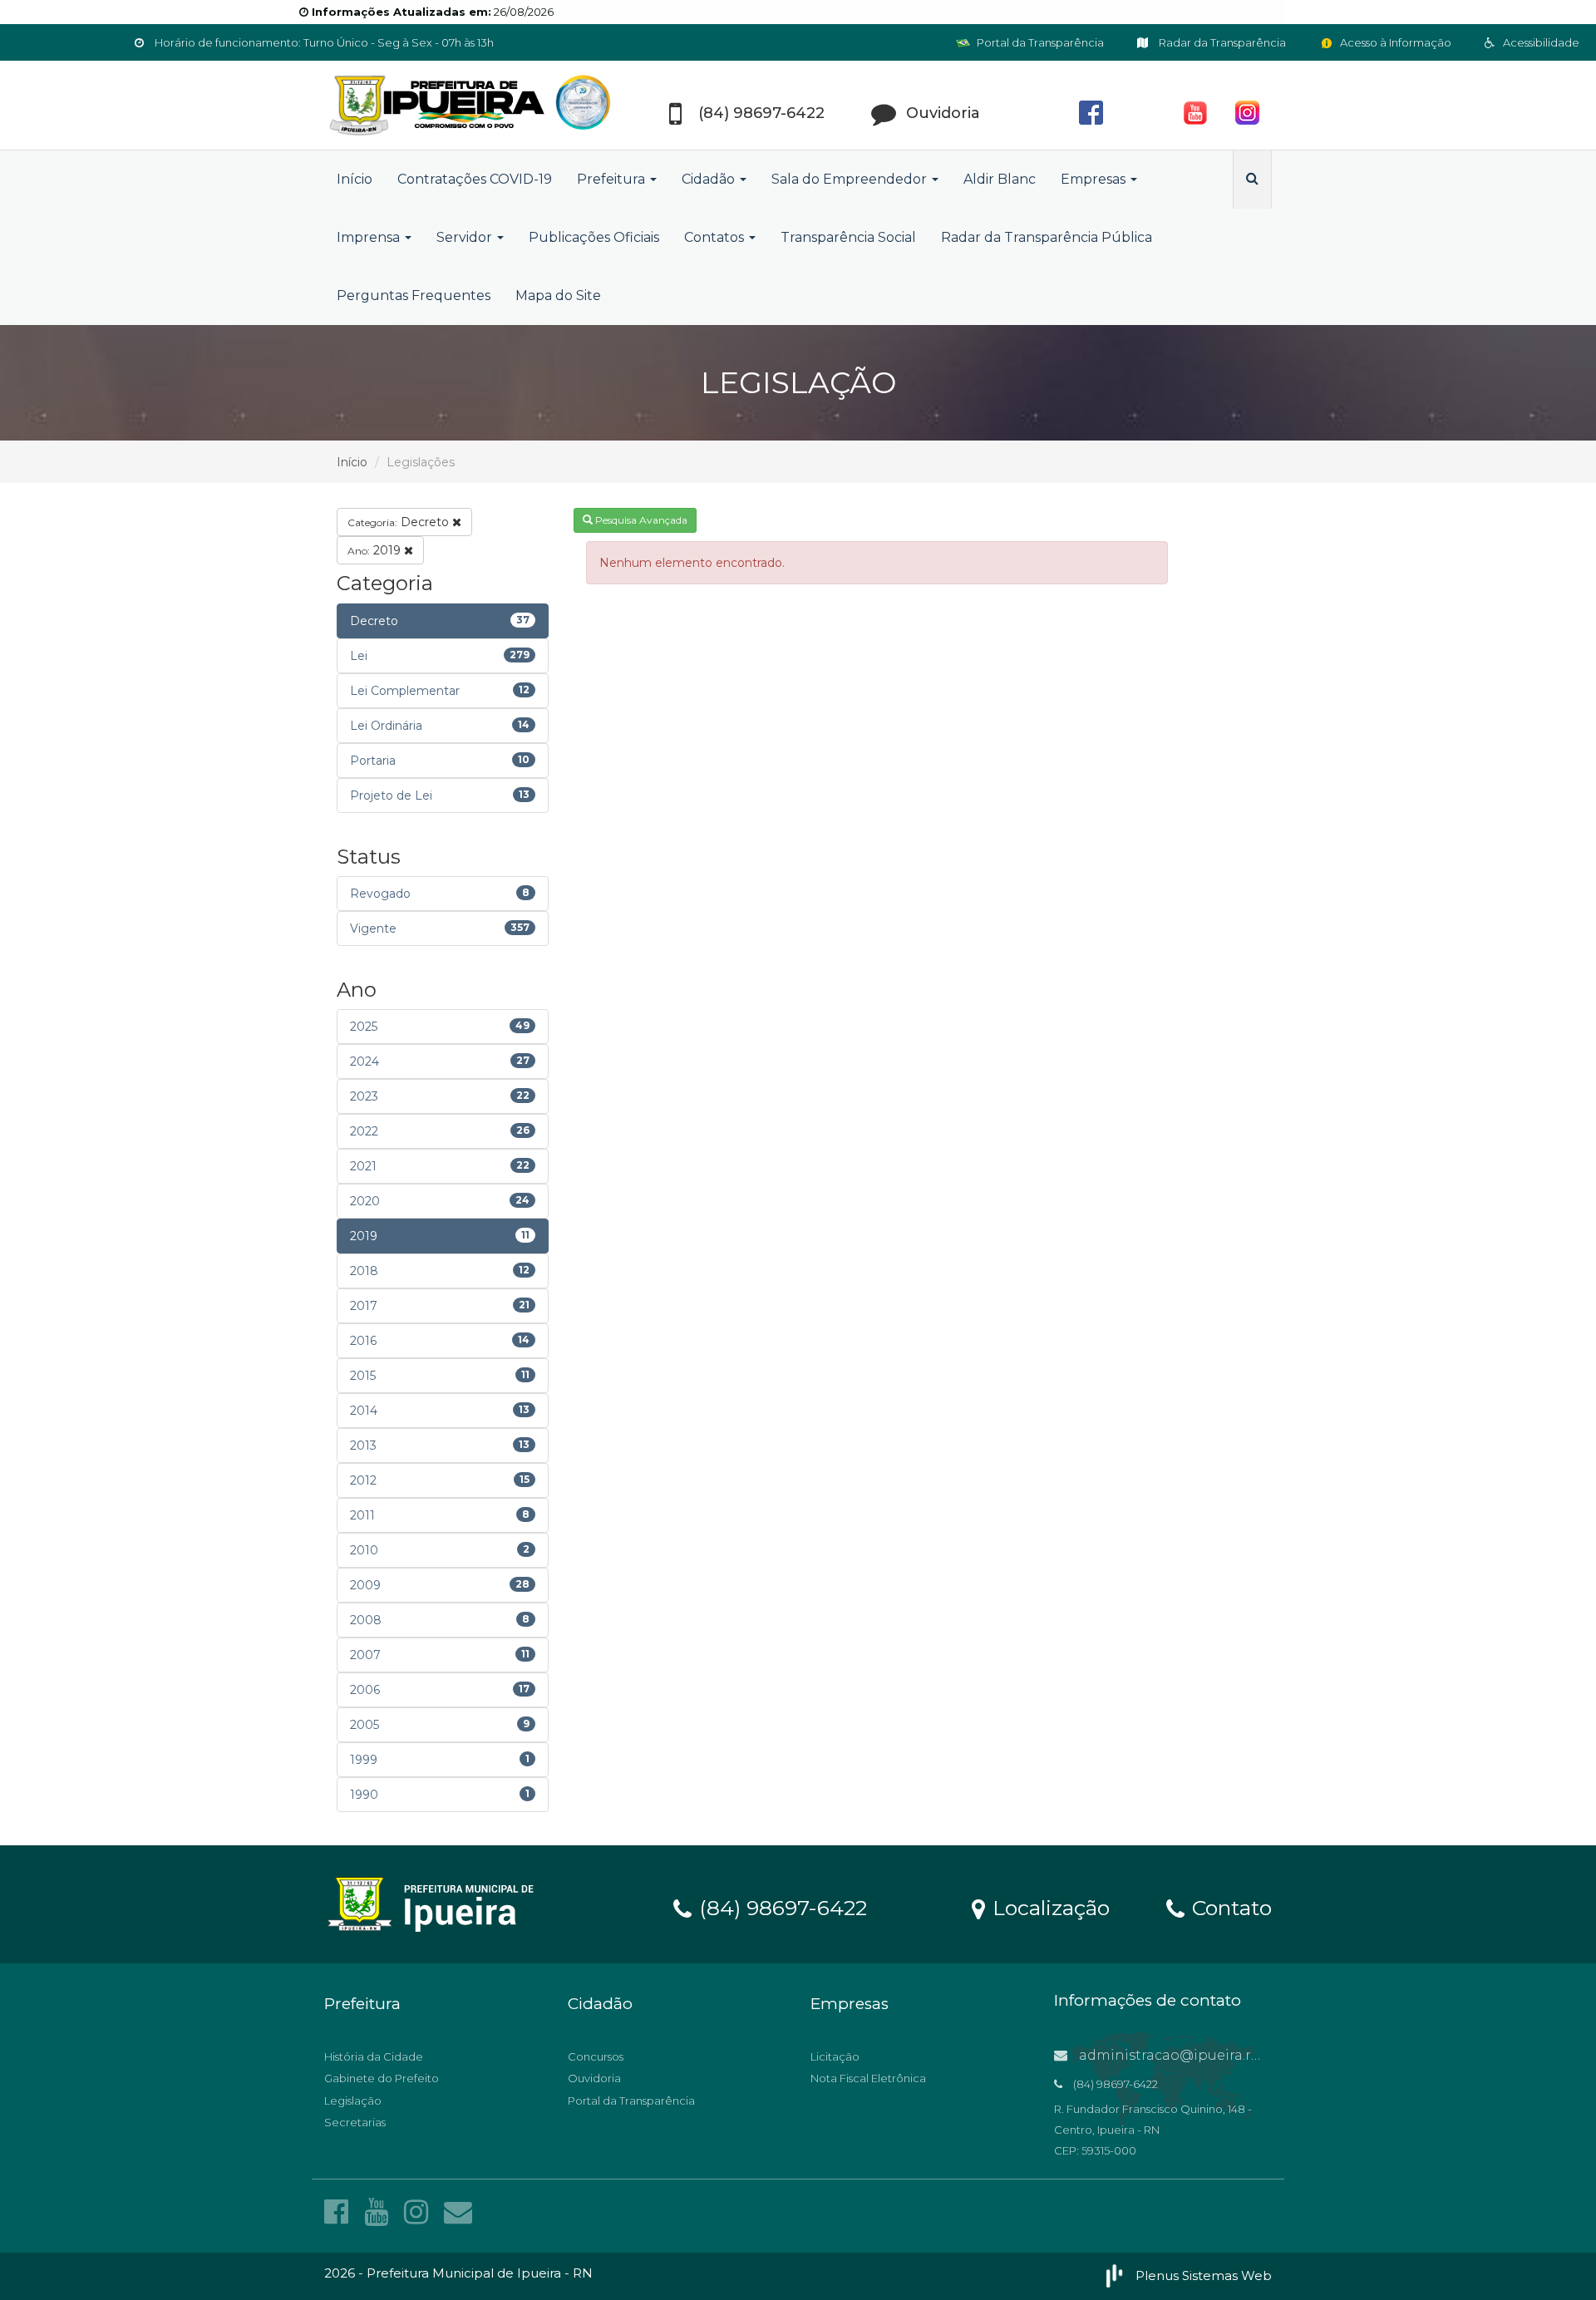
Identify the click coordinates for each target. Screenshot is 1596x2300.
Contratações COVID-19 (475, 179)
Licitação (835, 2056)
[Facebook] (340, 2212)
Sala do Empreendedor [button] (851, 179)
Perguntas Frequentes (414, 296)
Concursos (596, 2056)
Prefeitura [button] (613, 179)
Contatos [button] (716, 237)
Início (355, 179)
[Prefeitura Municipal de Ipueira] (474, 105)
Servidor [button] (466, 237)
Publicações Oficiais (594, 237)
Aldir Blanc (1000, 179)
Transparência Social (848, 237)
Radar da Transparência (1221, 42)
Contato (1229, 1907)
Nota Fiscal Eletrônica (868, 2078)
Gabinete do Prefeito (382, 2078)
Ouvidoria (594, 2078)
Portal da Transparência (1039, 42)
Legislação (353, 2101)
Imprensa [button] (370, 237)
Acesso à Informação (1394, 42)
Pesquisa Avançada (640, 520)
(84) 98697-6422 (780, 1907)
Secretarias (355, 2122)
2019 (376, 550)
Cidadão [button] (710, 179)
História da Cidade (374, 2056)
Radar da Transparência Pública (1047, 237)
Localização (1048, 1907)
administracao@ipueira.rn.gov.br (1191, 2055)
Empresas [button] (1095, 179)
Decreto (400, 522)
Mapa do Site (558, 296)
